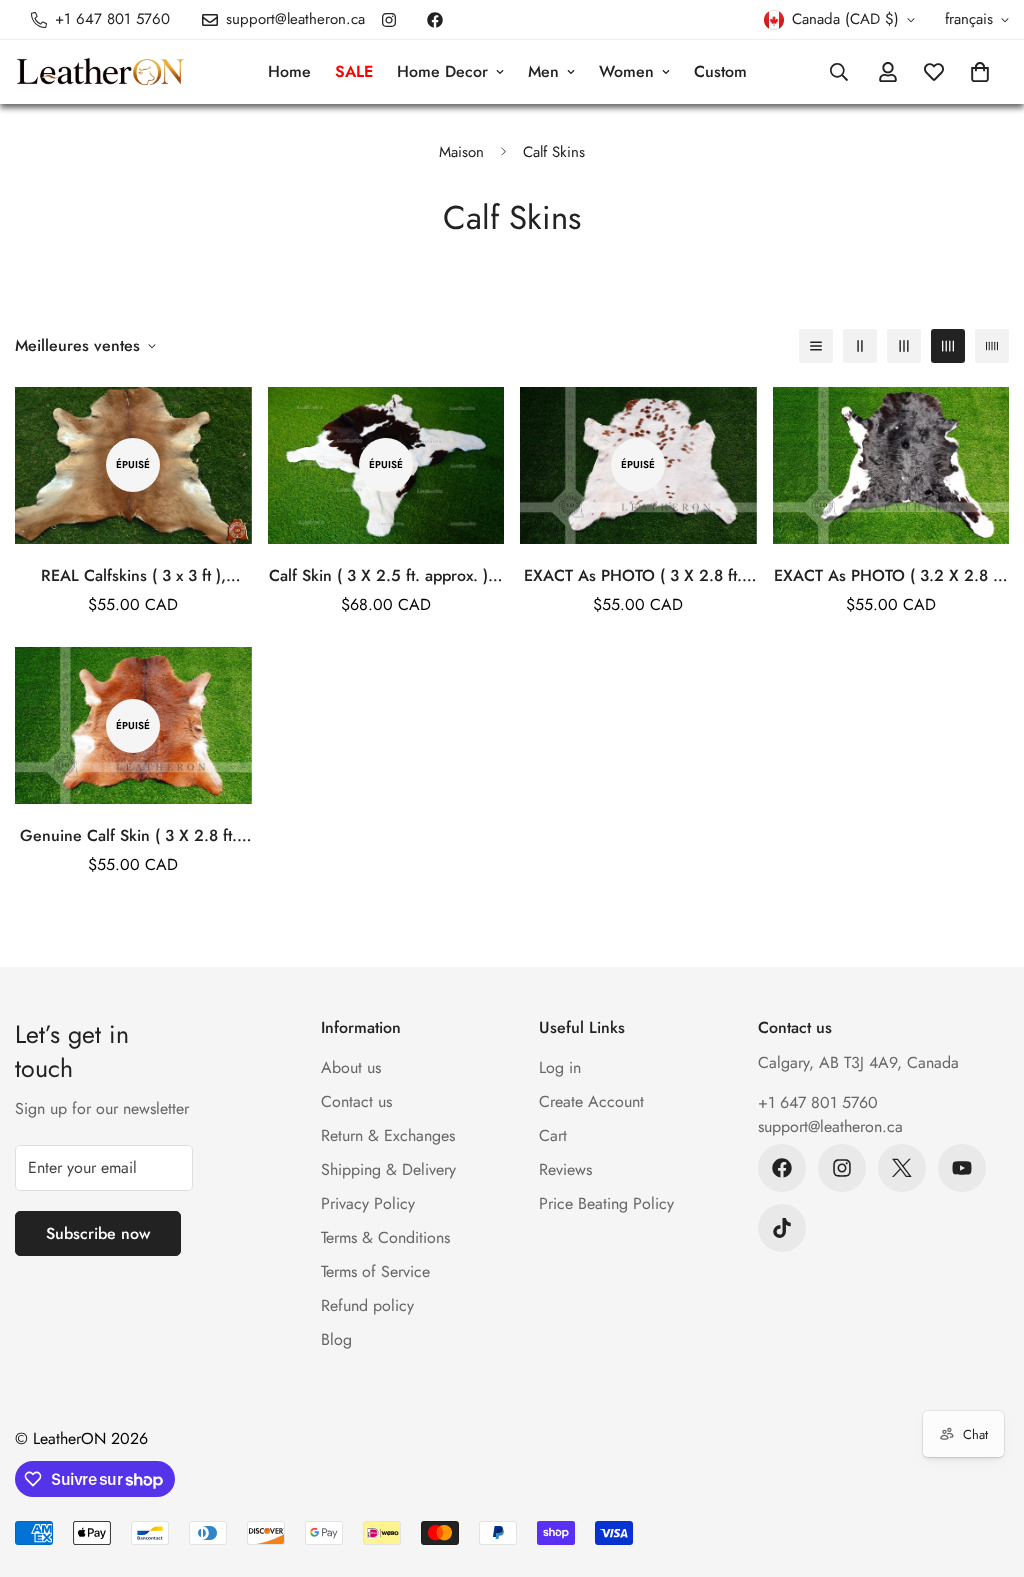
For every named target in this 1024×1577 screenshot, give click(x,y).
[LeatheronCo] (100, 72)
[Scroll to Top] (985, 1468)
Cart (553, 1135)
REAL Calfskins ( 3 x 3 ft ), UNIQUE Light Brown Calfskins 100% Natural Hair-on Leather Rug (133, 576)
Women (626, 71)
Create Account (591, 1101)
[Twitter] (902, 1168)
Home (289, 71)
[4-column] (948, 346)
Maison (461, 152)
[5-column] (992, 346)
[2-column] (860, 346)
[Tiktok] (782, 1228)
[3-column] (904, 346)
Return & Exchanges (388, 1135)
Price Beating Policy (606, 1203)
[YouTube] (962, 1168)
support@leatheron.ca (830, 1126)
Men (543, 71)
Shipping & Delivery (388, 1169)
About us (351, 1067)
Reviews (565, 1169)
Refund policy (367, 1305)
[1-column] (816, 346)
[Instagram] (389, 20)
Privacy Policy (368, 1203)
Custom (720, 71)
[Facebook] (435, 20)
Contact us (356, 1101)
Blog (336, 1339)
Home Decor (442, 71)
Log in (560, 1067)
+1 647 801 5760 (818, 1102)
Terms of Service (375, 1271)
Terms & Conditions (385, 1237)
